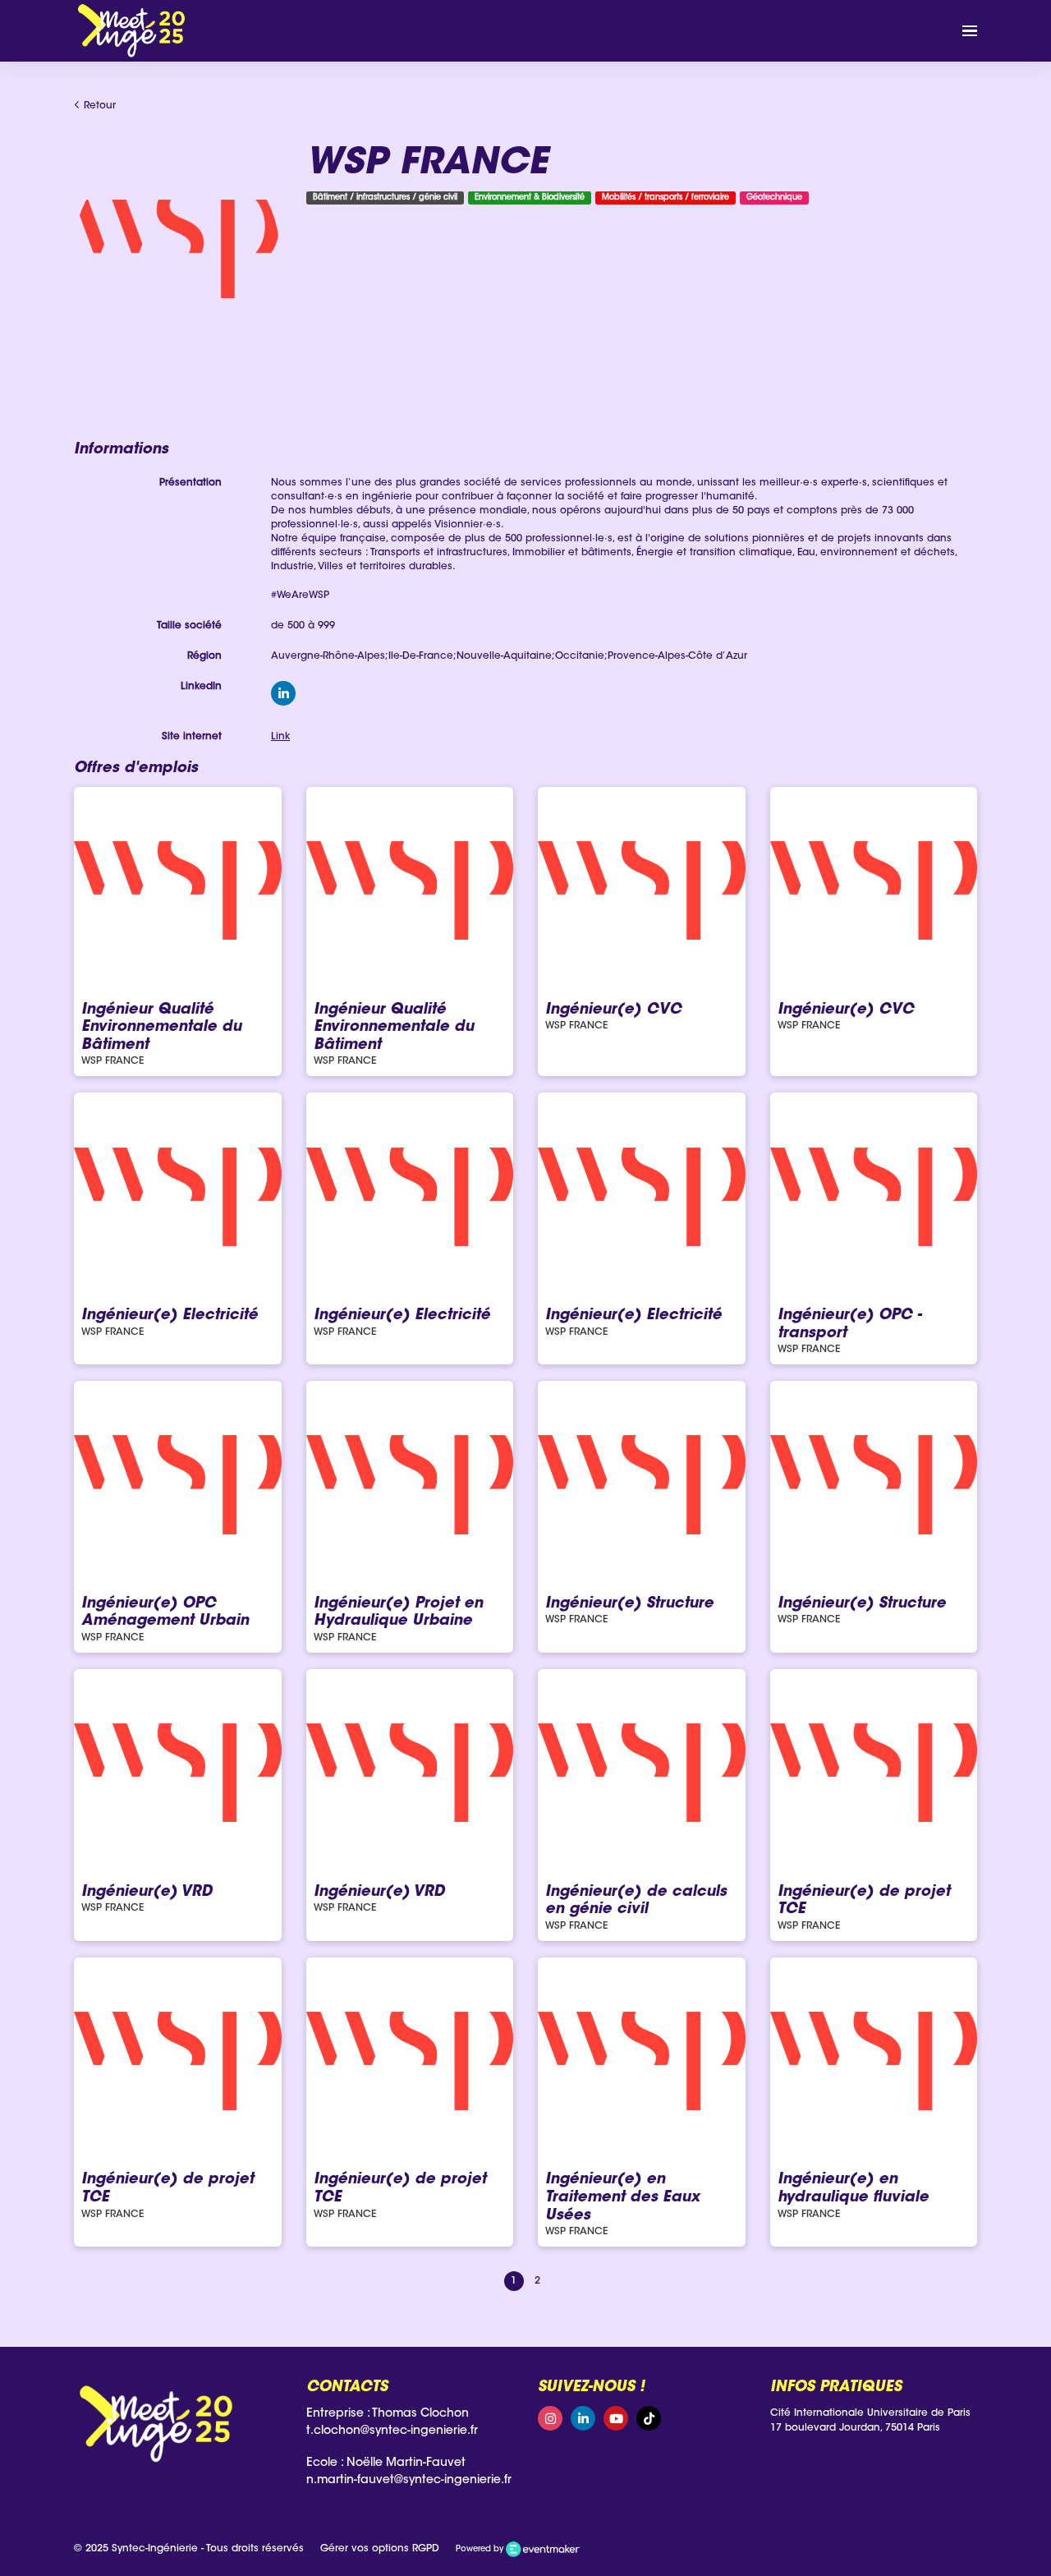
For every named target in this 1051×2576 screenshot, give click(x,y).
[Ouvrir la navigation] (970, 31)
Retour (98, 106)
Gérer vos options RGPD (380, 2549)
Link (280, 737)
